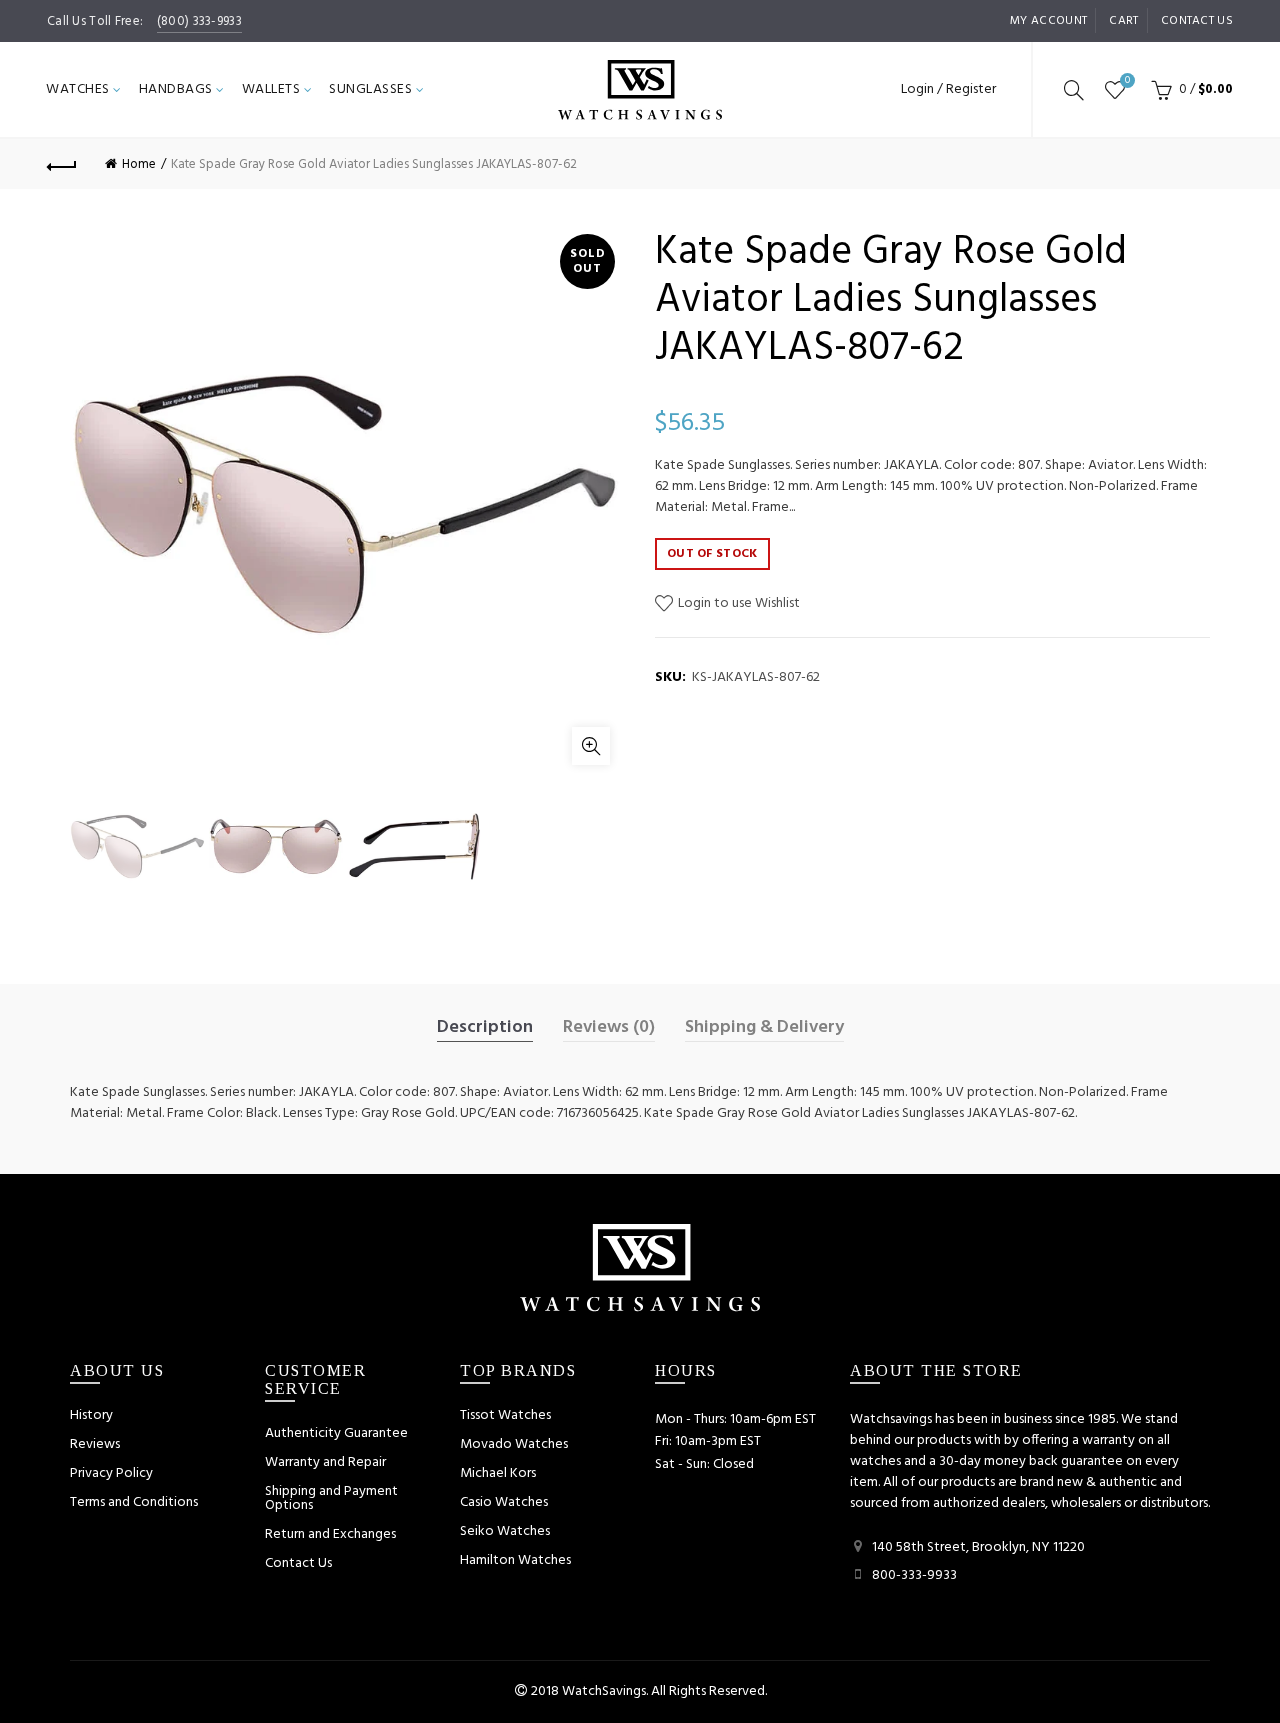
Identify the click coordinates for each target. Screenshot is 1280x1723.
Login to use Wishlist (737, 603)
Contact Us (298, 1563)
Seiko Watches (505, 1531)
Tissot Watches (505, 1415)
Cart (1123, 21)
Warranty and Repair (325, 1462)
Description (485, 1028)
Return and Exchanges (330, 1534)
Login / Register (948, 89)
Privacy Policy (111, 1473)
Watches (78, 89)
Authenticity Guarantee (336, 1433)
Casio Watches (504, 1502)
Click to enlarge (591, 746)
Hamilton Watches (515, 1560)
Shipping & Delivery (764, 1028)
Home (139, 164)
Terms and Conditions (134, 1502)
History (91, 1415)
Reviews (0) (609, 1028)
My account (1048, 21)
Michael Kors (498, 1473)
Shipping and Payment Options (331, 1498)
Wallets (271, 89)
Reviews (95, 1444)
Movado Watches (514, 1444)
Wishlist (1127, 81)
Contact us (1197, 21)
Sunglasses (370, 89)
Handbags (176, 89)
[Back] (62, 164)
